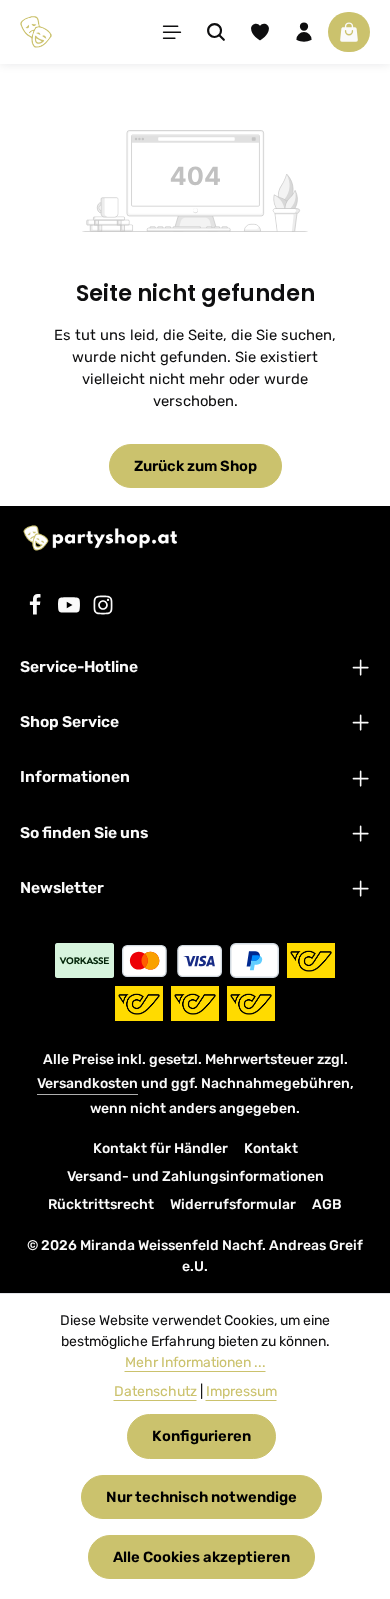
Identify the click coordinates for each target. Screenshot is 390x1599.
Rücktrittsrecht (101, 1204)
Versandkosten (87, 1083)
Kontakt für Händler (160, 1148)
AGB (327, 1204)
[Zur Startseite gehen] (36, 32)
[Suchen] (216, 32)
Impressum (241, 1391)
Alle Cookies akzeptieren (201, 1557)
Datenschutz (155, 1391)
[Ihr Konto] (304, 32)
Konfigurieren (201, 1436)
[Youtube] (71, 611)
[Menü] (172, 32)
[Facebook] (37, 611)
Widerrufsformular (233, 1204)
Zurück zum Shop (195, 466)
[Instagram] (103, 611)
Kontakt (271, 1148)
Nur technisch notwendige (201, 1497)
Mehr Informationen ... (195, 1362)
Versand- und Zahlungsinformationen (195, 1176)
